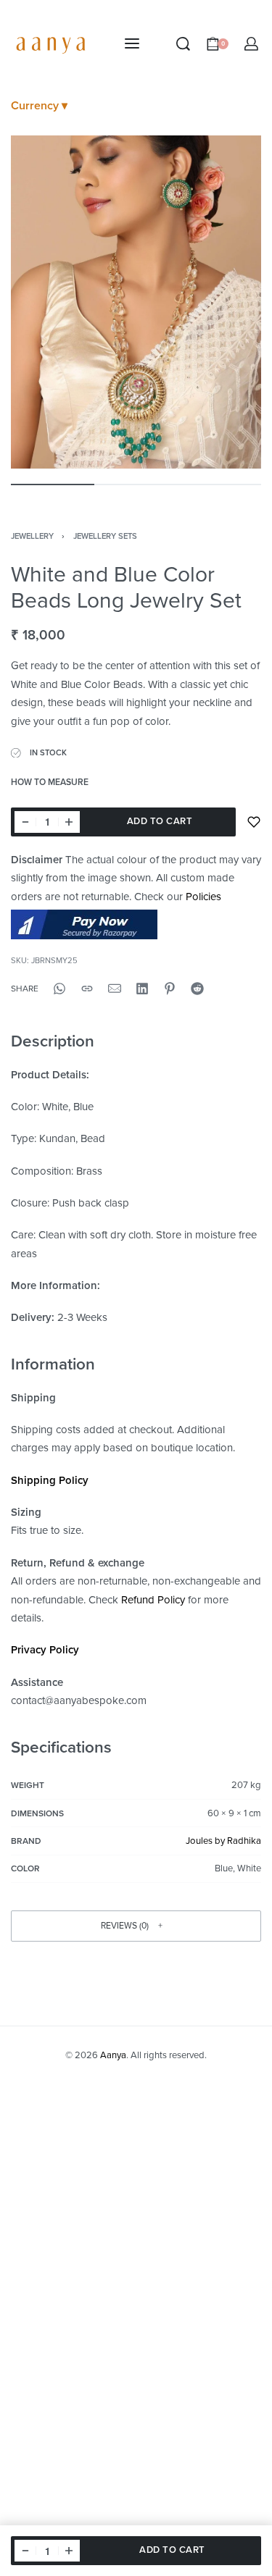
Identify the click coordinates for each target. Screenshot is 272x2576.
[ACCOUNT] (251, 44)
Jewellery (32, 536)
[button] (136, 1926)
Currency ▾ (39, 106)
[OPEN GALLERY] (136, 302)
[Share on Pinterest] (170, 989)
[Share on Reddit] (197, 989)
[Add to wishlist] (254, 822)
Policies (203, 897)
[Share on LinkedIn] (142, 989)
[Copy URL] (87, 989)
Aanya (113, 2055)
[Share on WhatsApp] (59, 989)
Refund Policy (153, 1600)
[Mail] (115, 989)
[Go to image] (53, 484)
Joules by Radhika (223, 1841)
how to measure (50, 783)
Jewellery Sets (105, 536)
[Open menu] (132, 43)
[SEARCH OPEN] (183, 44)
